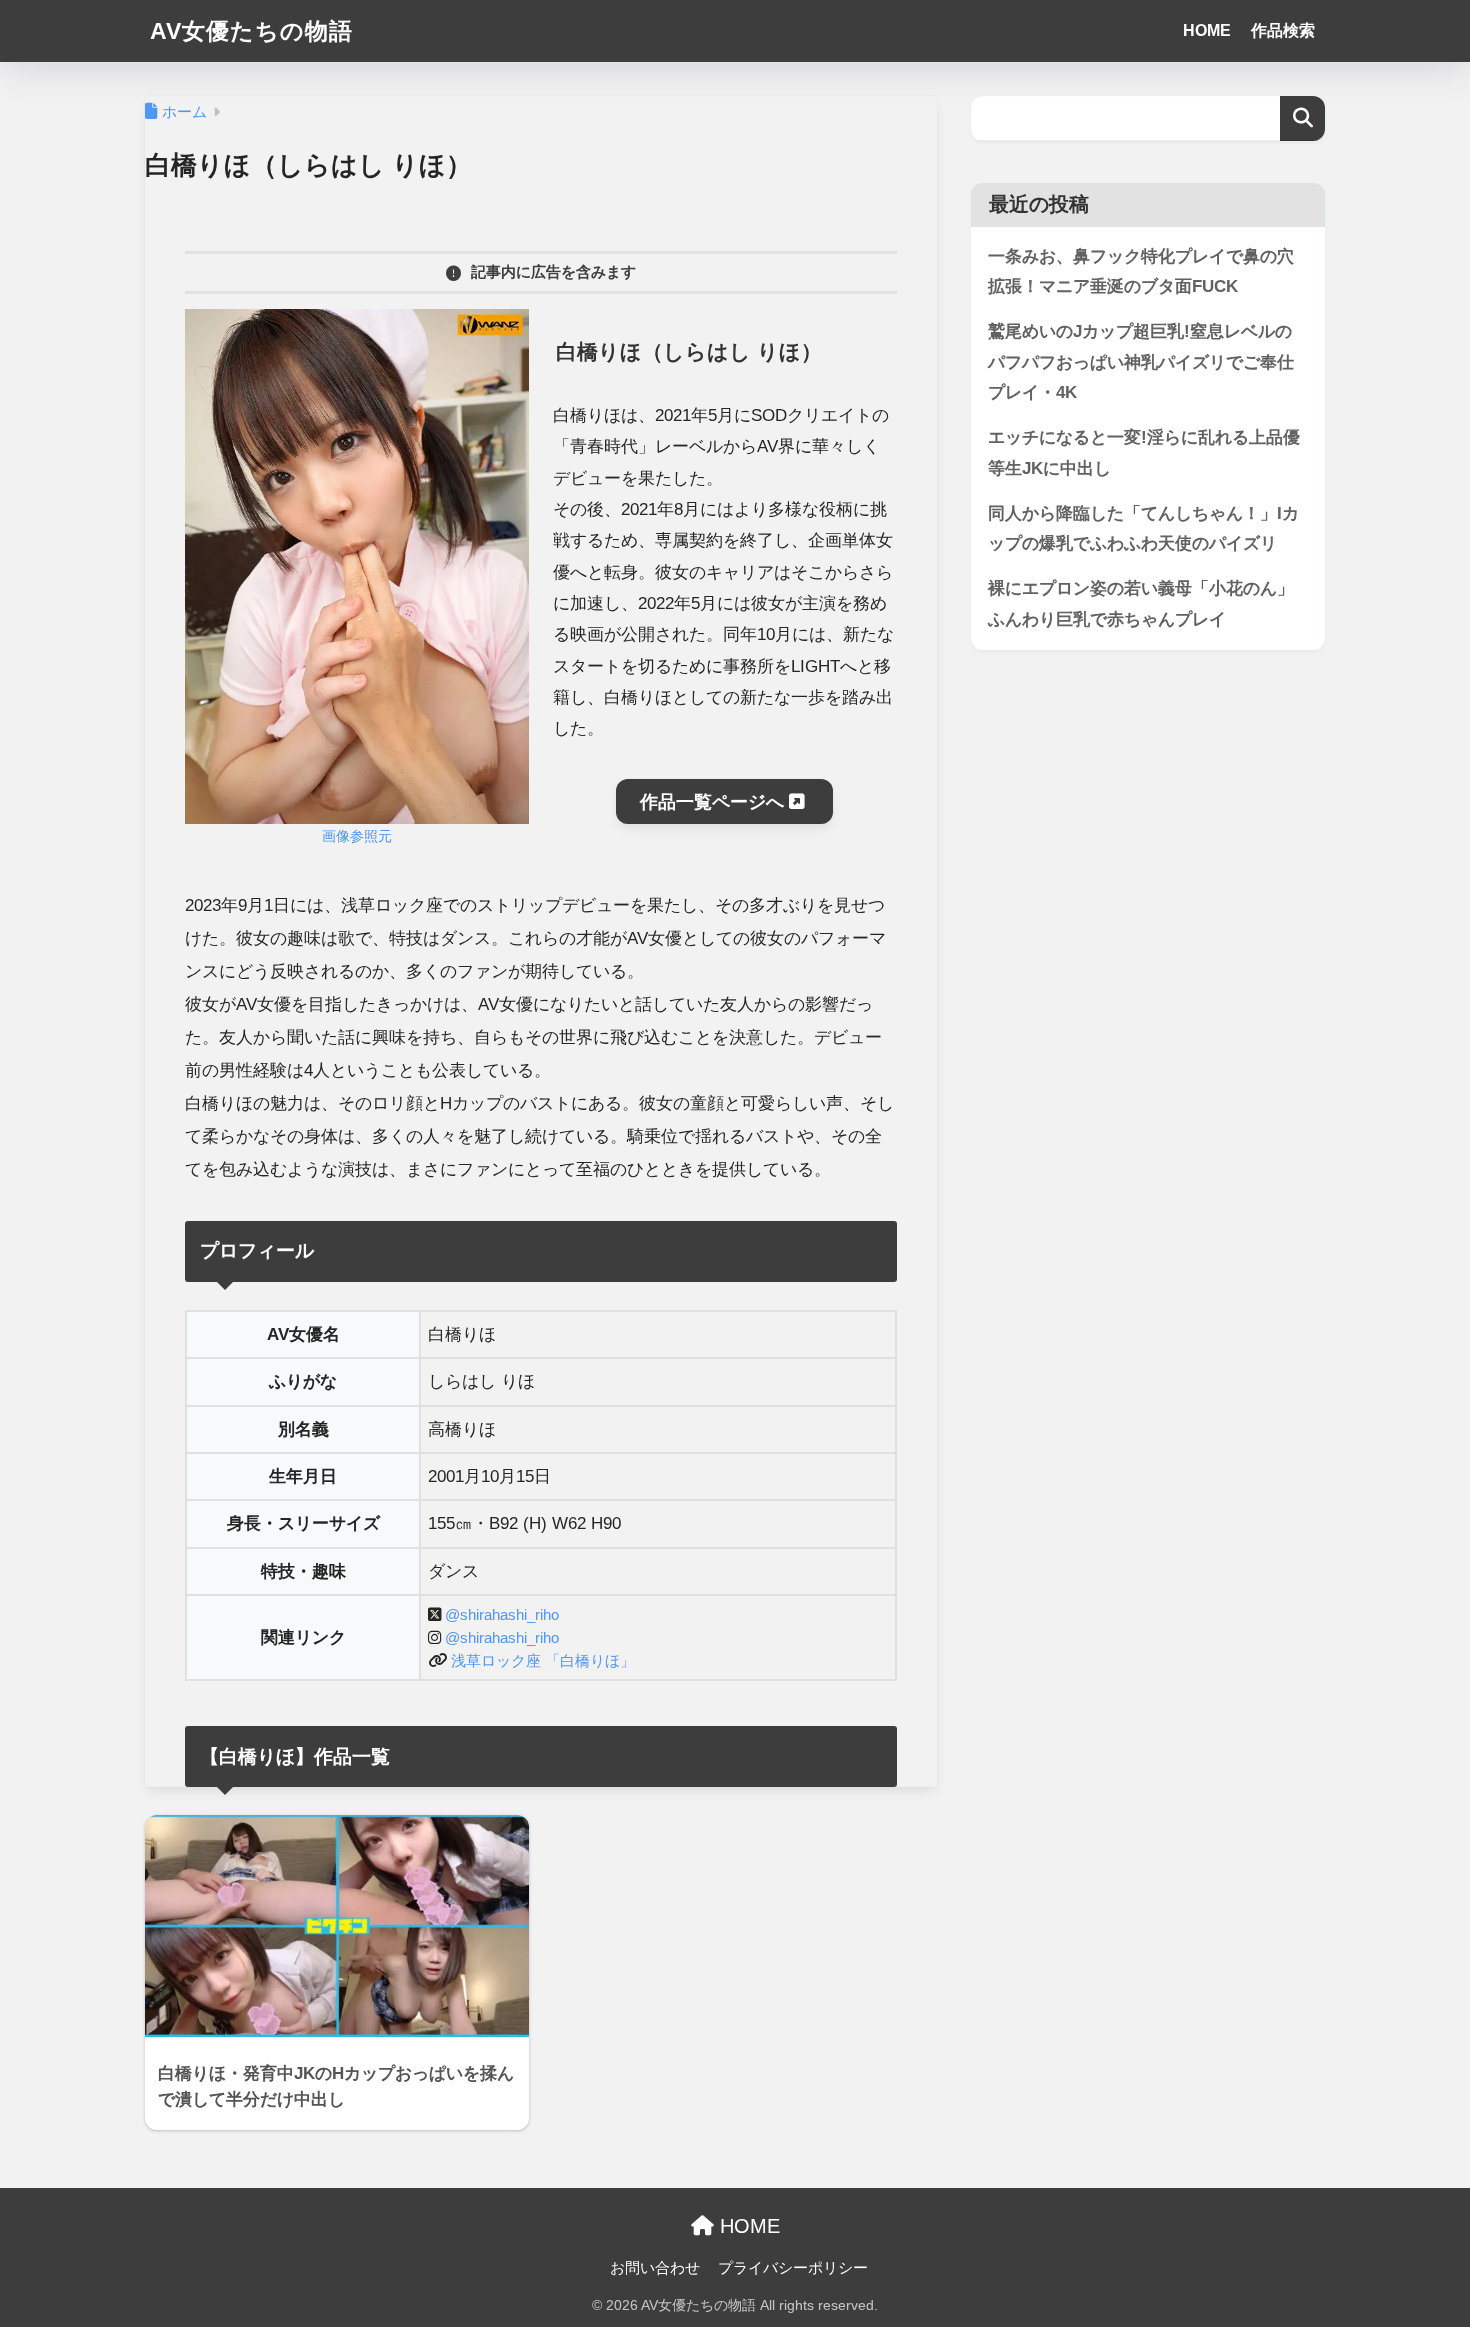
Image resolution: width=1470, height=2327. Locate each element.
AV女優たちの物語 (251, 31)
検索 (1302, 118)
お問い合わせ (655, 2268)
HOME (1207, 30)
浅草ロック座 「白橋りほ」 (543, 1660)
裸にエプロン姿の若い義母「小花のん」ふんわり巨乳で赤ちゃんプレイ (1141, 604)
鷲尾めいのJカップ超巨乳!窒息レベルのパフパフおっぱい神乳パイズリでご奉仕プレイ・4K (1141, 362)
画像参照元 (357, 836)
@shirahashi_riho (502, 1614)
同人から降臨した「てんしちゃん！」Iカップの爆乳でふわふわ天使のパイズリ (1143, 529)
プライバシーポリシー (793, 2268)
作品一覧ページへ (714, 802)
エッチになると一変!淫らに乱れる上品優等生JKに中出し (1144, 453)
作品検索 (1283, 30)
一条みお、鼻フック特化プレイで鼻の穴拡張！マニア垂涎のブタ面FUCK (1141, 272)
